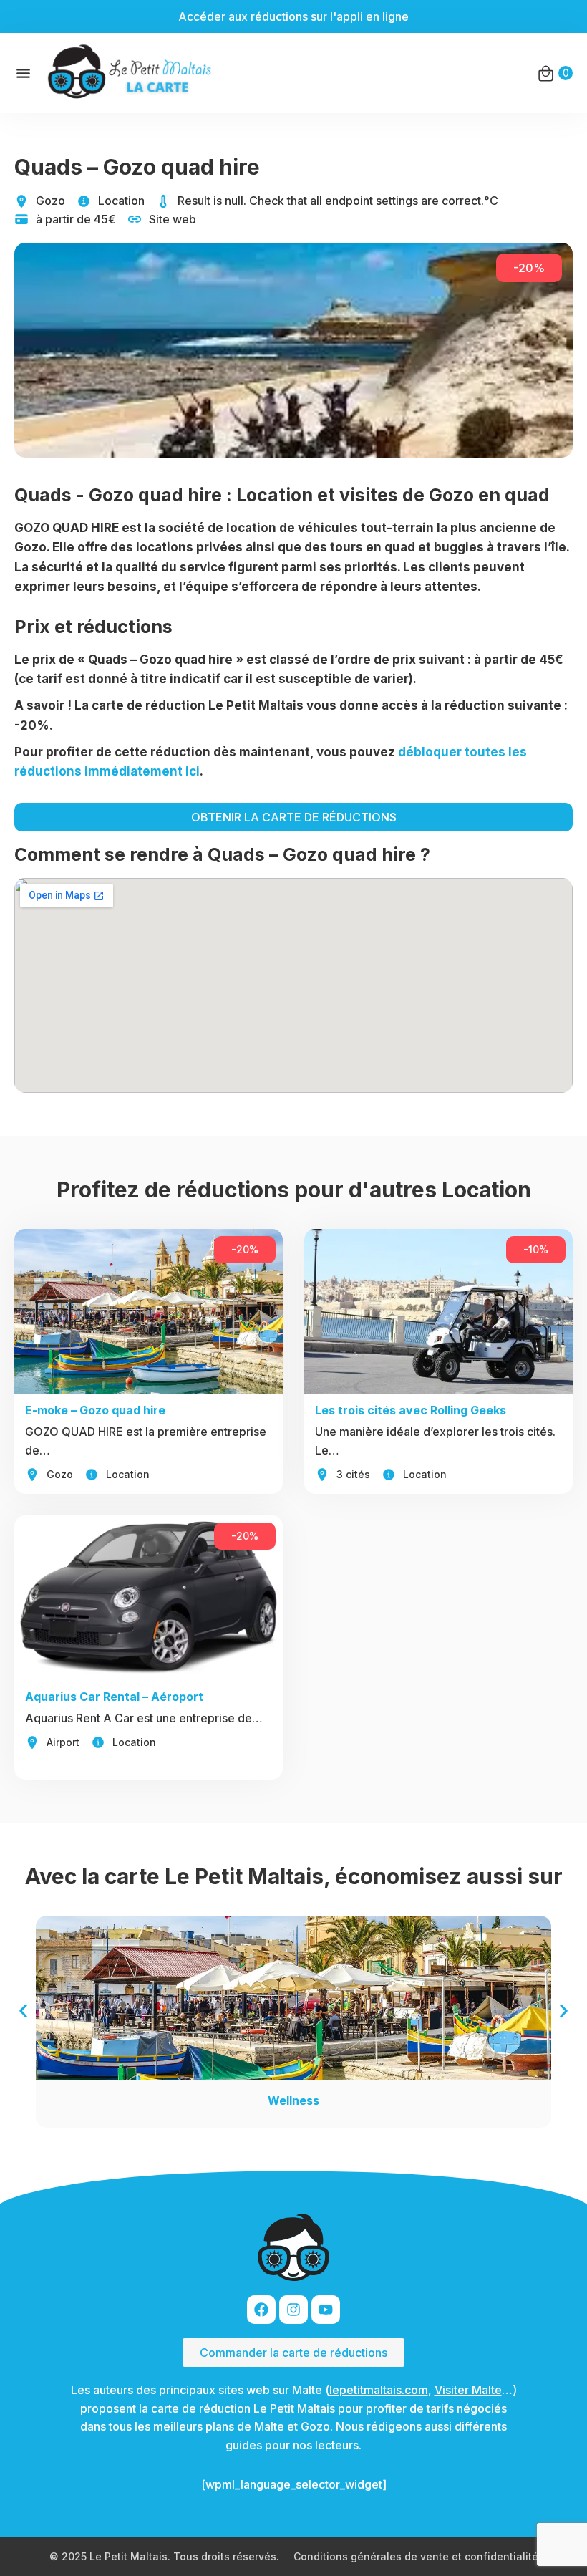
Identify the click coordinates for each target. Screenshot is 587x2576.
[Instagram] (293, 2310)
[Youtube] (326, 2310)
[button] (23, 2011)
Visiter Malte (468, 2390)
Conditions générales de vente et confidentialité (416, 2556)
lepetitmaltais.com (379, 2390)
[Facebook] (261, 2310)
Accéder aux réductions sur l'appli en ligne (293, 16)
